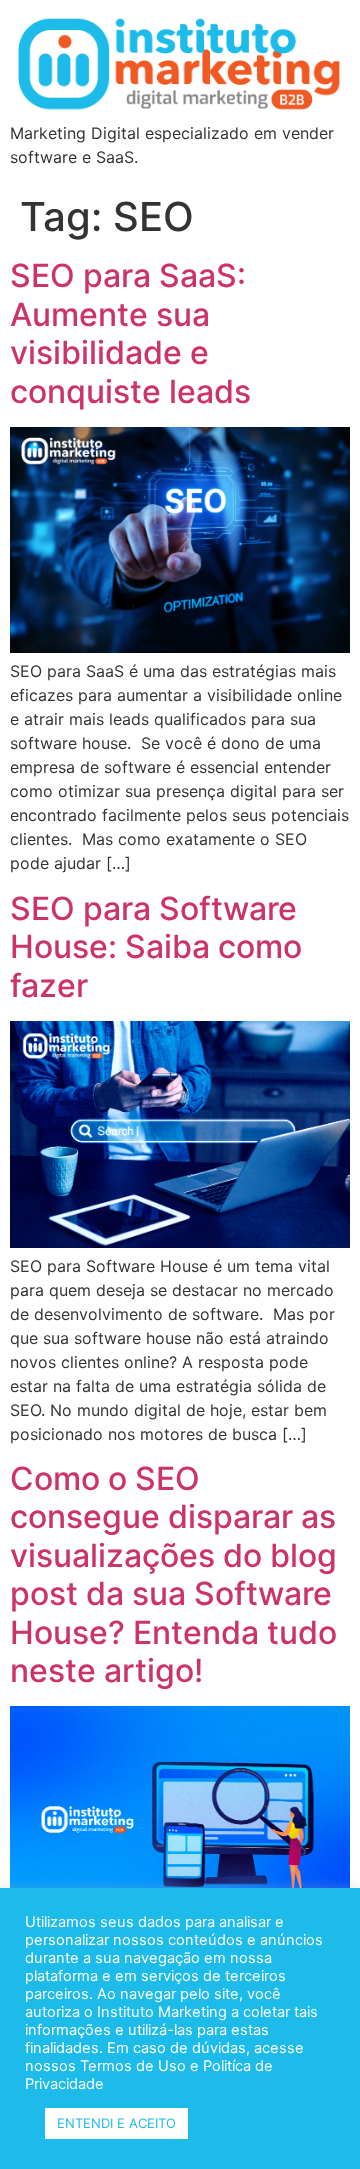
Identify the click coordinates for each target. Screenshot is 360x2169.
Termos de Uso (131, 2066)
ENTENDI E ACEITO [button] (116, 2123)
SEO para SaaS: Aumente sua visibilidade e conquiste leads (130, 333)
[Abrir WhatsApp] (310, 2118)
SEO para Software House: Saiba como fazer (156, 947)
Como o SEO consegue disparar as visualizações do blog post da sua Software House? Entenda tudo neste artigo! (173, 1574)
